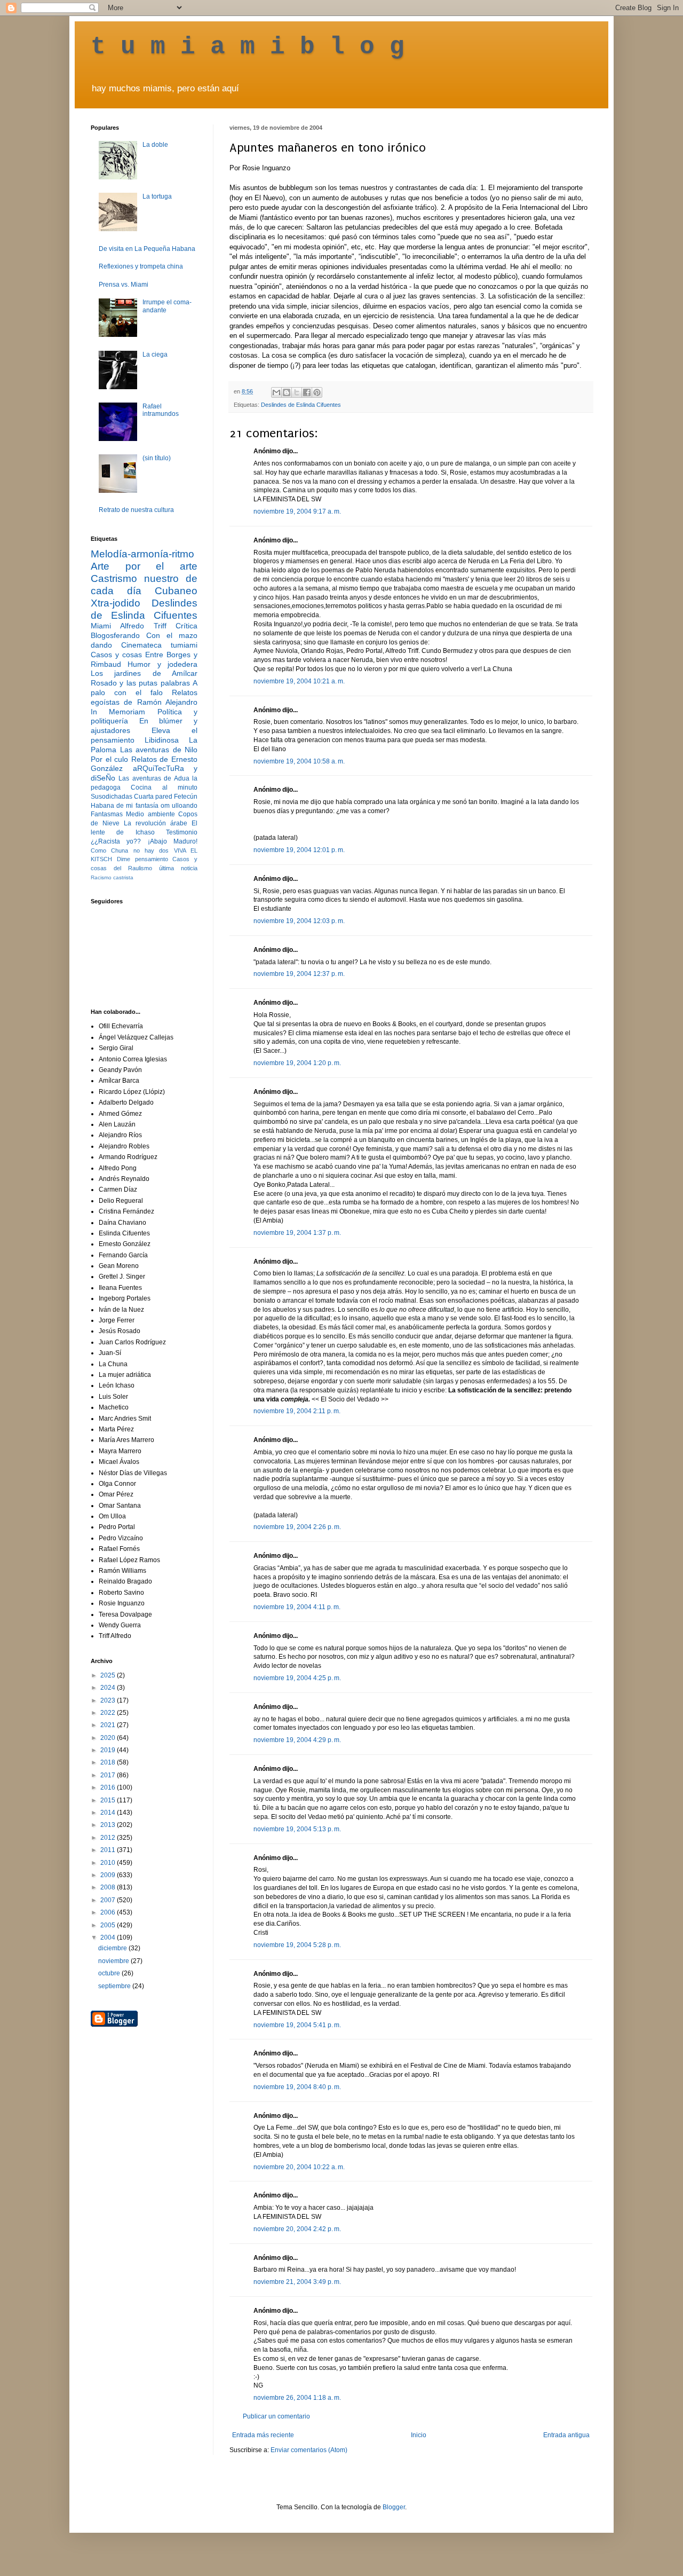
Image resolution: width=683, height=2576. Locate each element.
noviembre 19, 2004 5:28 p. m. (297, 1945)
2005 (109, 1925)
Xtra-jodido (116, 603)
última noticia (178, 868)
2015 (109, 1800)
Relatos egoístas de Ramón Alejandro (144, 697)
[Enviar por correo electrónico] (276, 392)
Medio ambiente (150, 814)
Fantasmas (107, 814)
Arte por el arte (144, 566)
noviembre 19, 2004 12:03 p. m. (299, 921)
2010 (109, 1863)
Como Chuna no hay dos (130, 850)
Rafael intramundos (161, 410)
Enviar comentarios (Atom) (309, 2450)
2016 (109, 1787)
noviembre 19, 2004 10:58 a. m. (299, 761)
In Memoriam (118, 712)
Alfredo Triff (143, 626)
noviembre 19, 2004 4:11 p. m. (297, 1607)
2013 (109, 1825)
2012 (109, 1838)
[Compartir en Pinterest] (317, 392)
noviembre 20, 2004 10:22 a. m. (299, 2167)
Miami (101, 626)
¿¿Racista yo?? (116, 841)
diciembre (113, 1948)
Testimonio (182, 832)
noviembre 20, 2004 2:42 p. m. (297, 2229)
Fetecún (186, 797)
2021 (109, 1725)
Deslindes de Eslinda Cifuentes (301, 405)
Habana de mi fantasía (125, 806)
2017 (109, 1775)
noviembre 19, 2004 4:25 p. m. (297, 1678)
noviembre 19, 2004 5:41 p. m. (297, 2025)
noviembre (114, 1961)
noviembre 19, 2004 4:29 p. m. (297, 1740)
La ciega (155, 355)
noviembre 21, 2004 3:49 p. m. (297, 2282)
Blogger (394, 2507)
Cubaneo (176, 591)
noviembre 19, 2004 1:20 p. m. (297, 1063)
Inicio (419, 2435)
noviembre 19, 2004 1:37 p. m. (297, 1233)
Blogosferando (115, 635)
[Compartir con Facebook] (307, 392)
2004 (109, 1937)
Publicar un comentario (276, 2416)
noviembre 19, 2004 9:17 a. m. (297, 511)
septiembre (115, 1986)
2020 (109, 1738)
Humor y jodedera (162, 664)
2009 (109, 1875)
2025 (109, 1675)
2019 (109, 1750)
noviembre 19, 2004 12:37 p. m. (299, 974)
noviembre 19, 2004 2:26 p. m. (297, 1527)
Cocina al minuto (164, 787)
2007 (109, 1900)
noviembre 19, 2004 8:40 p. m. (297, 2087)
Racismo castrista (112, 877)
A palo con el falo (144, 688)
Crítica (186, 626)
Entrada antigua (566, 2435)
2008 (109, 1887)
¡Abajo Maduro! (173, 841)
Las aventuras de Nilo (159, 750)
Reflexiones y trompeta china (141, 266)
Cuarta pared (153, 797)
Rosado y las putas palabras (140, 683)
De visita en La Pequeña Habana (147, 249)
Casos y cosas (116, 655)
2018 (109, 1762)
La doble (155, 145)
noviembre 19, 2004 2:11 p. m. (297, 1411)
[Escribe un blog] (287, 392)
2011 (109, 1850)
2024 (109, 1688)
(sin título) (157, 458)
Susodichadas (112, 797)
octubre (110, 1973)
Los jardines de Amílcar (144, 673)
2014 (109, 1813)
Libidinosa (162, 740)
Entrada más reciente (263, 2435)
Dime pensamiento (142, 859)
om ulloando (179, 806)
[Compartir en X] (297, 392)
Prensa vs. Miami (124, 285)
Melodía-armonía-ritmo (142, 554)
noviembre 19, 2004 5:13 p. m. (297, 1829)
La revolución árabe (156, 823)
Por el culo (109, 759)
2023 (109, 1700)
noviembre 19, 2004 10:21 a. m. (299, 681)
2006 (109, 1912)
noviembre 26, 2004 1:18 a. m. (297, 2398)
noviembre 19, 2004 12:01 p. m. (299, 850)
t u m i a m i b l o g (248, 47)
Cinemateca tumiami (159, 645)
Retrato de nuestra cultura (136, 510)
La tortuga (157, 196)
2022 (109, 1713)
